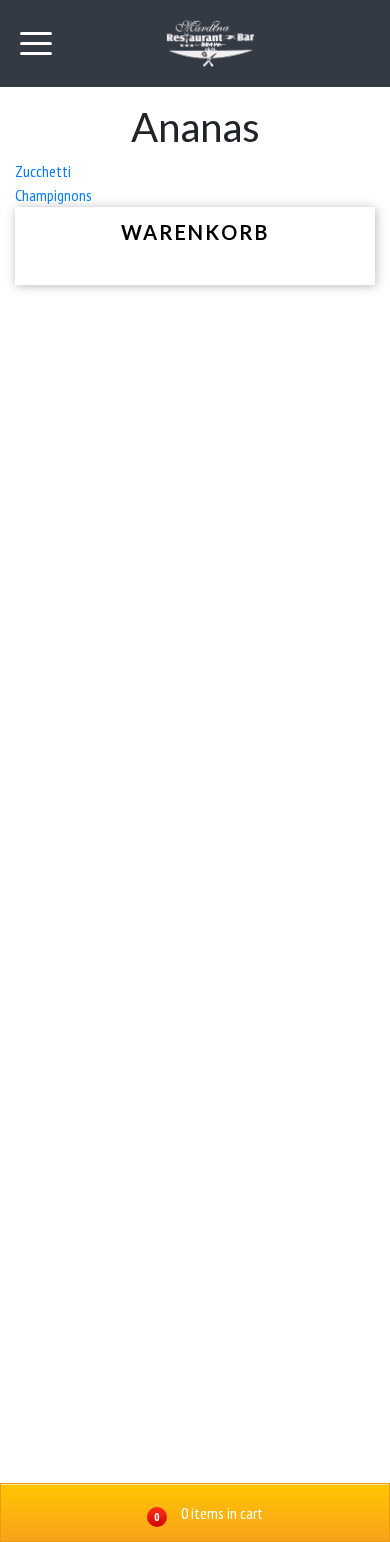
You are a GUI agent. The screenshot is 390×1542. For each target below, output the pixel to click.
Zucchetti (43, 171)
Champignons (53, 195)
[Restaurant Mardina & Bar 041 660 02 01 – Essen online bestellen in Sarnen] (210, 43)
